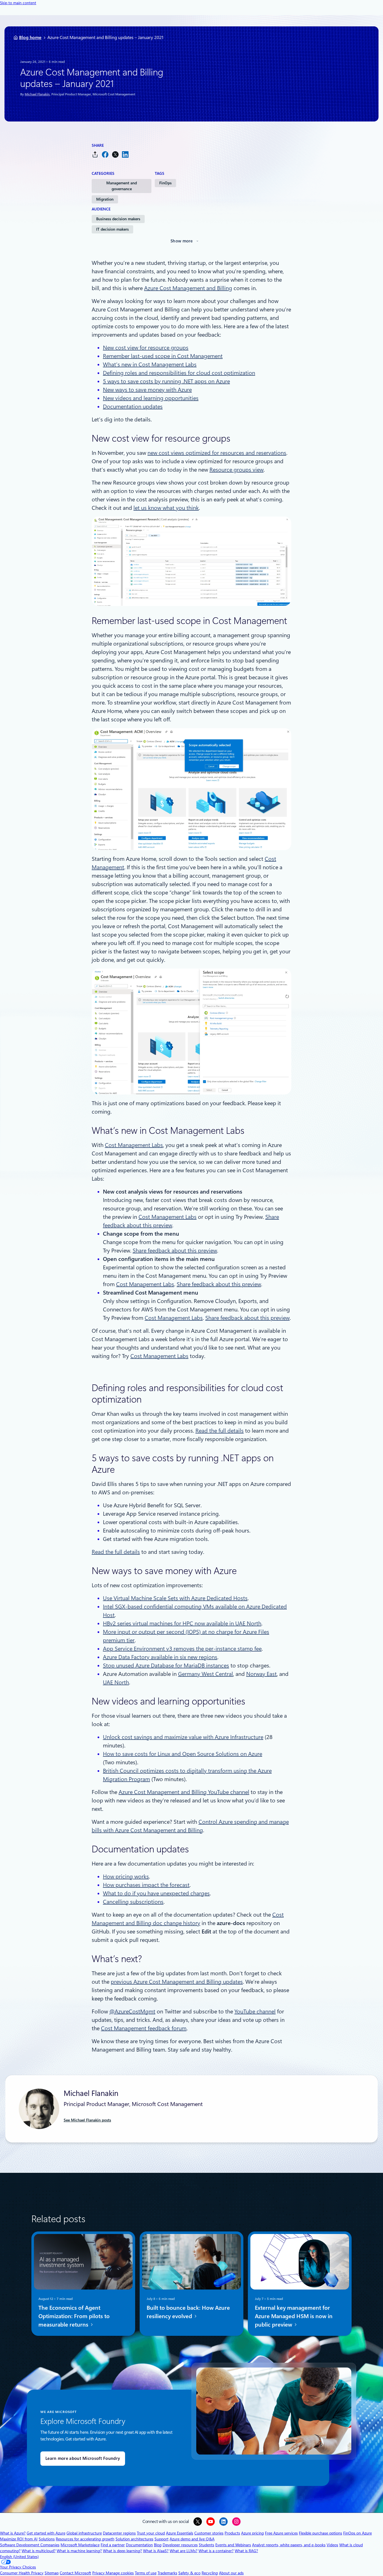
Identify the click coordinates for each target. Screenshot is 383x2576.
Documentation (139, 2545)
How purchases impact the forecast (146, 1885)
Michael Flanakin (37, 94)
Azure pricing (252, 2533)
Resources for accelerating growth (85, 2539)
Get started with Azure (46, 2533)
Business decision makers (118, 219)
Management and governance (122, 186)
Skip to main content (18, 3)
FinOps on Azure (357, 2533)
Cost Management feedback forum (144, 2028)
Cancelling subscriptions (133, 1902)
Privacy (99, 2573)
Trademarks (167, 2573)
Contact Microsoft (75, 2573)
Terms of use (146, 2573)
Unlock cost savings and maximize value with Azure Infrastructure (183, 1737)
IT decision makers (112, 229)
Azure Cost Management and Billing (188, 288)
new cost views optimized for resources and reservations (217, 453)
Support (161, 2539)
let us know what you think (166, 508)
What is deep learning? (122, 2551)
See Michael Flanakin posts (87, 2120)
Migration (105, 199)
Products (232, 2533)
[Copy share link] (95, 154)
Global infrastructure (84, 2533)
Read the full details (220, 1431)
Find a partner (113, 2545)
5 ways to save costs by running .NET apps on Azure (166, 381)
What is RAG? (246, 2551)
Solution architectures (134, 2539)
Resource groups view (237, 470)
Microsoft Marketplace (80, 2545)
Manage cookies (120, 2573)
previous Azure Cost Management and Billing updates (177, 1982)
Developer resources (180, 2545)
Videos (332, 2545)
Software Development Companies (30, 2545)
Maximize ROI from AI (19, 2539)
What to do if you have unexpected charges (156, 1893)
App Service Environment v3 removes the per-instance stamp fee (182, 1649)
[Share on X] (115, 154)
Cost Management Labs (134, 1145)
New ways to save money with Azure (147, 390)
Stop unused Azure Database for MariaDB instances (166, 1666)
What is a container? (216, 2551)
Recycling (210, 2573)
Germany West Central (206, 1674)
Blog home (30, 37)
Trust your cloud (151, 2533)
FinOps (165, 183)
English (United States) (19, 2557)
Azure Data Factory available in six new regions (160, 1657)
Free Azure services (281, 2533)
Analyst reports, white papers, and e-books (289, 2545)
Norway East (261, 1674)
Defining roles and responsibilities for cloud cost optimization (179, 373)
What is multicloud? (39, 2551)
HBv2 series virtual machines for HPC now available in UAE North (182, 1623)
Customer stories (209, 2533)
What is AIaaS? (156, 2551)
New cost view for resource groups (146, 348)
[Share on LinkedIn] (125, 154)
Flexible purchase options (320, 2533)
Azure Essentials (180, 2533)
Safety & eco (189, 2573)
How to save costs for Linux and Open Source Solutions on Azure (183, 1754)
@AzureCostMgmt (132, 2011)
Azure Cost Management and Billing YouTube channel (184, 1792)
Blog (158, 2545)
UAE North (116, 1682)
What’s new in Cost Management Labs (150, 364)
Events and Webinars (233, 2545)
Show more (182, 241)
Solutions (47, 2539)
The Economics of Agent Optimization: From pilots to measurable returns (74, 2316)
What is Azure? (13, 2533)
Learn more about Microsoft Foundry (83, 2458)
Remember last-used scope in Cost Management (163, 356)
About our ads (231, 2573)
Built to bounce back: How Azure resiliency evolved (188, 2312)
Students (207, 2545)
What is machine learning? (79, 2551)
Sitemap (52, 2573)
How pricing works (126, 1877)
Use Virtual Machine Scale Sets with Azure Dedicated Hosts (175, 1598)
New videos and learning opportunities (151, 398)
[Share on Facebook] (105, 154)
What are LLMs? (184, 2551)
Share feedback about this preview (175, 1251)
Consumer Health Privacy (22, 2573)
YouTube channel (255, 2011)
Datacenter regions (119, 2533)
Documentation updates (133, 407)
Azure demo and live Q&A (192, 2539)
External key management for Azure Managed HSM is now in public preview (294, 2316)
